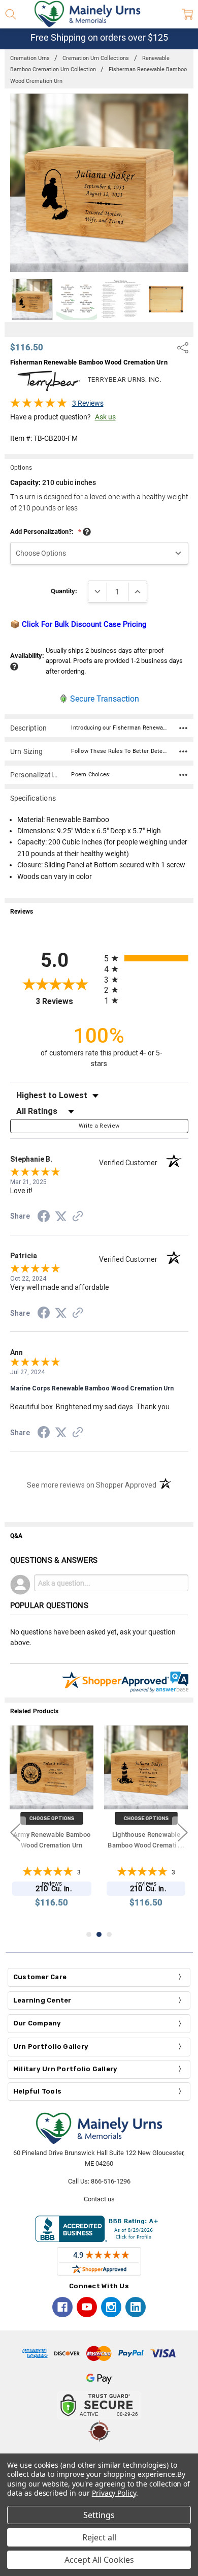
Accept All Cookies (99, 2560)
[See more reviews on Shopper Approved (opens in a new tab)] (78, 1218)
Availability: (27, 656)
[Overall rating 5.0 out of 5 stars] (39, 406)
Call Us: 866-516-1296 (99, 2181)
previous (15, 1832)
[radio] (146, 958)
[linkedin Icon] (136, 2307)
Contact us (99, 2199)
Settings (99, 2515)
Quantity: (64, 591)
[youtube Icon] (87, 2307)
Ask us (105, 417)
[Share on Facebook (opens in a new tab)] (44, 1218)
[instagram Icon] (111, 2307)
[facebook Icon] (62, 2307)
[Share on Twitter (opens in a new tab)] (61, 1217)
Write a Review (99, 1126)
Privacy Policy (114, 2493)
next (183, 1832)
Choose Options (52, 1818)
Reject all (99, 2537)
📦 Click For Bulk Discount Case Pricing (78, 624)
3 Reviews (88, 403)
